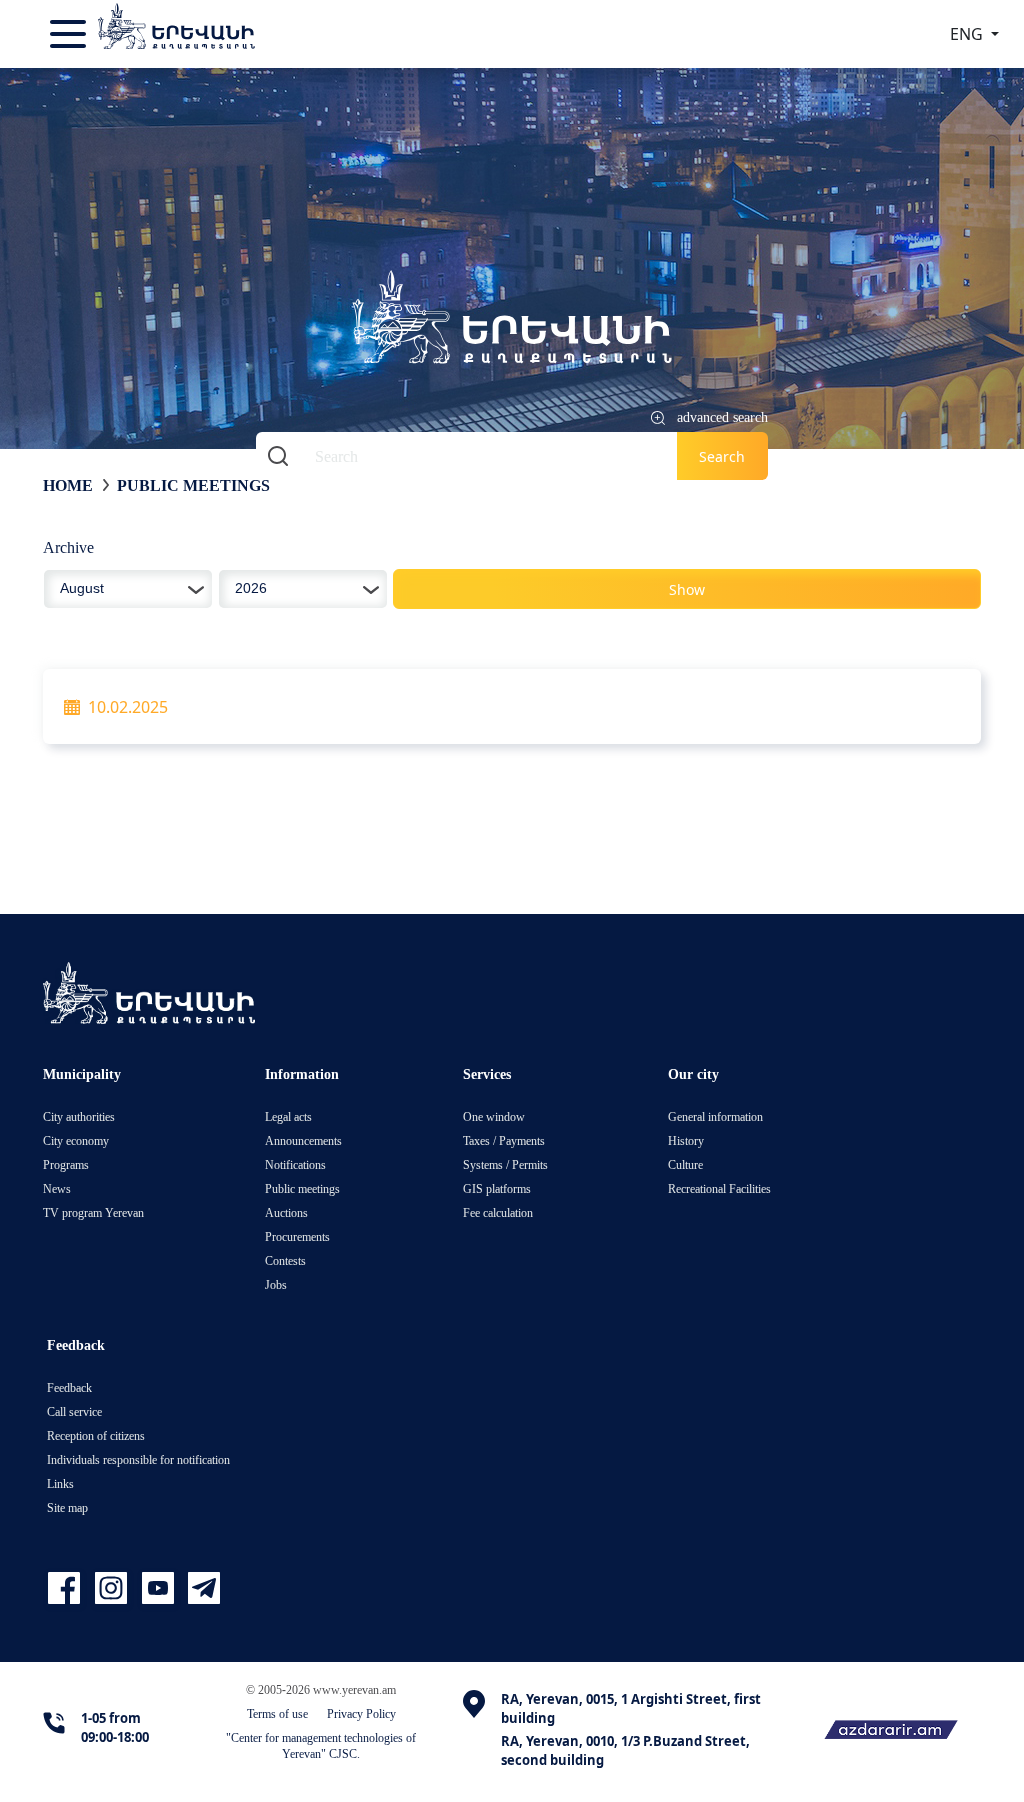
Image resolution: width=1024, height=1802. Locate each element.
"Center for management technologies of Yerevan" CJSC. (321, 1745)
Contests (285, 1260)
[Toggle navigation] (70, 34)
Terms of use (277, 1713)
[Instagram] (113, 1588)
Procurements (297, 1236)
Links (60, 1483)
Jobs (276, 1284)
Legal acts (288, 1116)
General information (715, 1116)
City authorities (79, 1116)
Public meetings (193, 485)
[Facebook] (66, 1588)
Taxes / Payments (504, 1140)
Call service (74, 1411)
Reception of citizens (96, 1435)
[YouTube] (160, 1588)
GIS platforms (497, 1188)
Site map (67, 1507)
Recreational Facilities (719, 1188)
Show (687, 589)
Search (722, 456)
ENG (968, 34)
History (686, 1140)
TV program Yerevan (93, 1212)
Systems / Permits (505, 1164)
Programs (66, 1164)
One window (494, 1116)
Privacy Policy (361, 1713)
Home (68, 485)
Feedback (69, 1387)
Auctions (286, 1212)
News (57, 1188)
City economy (76, 1140)
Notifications (295, 1164)
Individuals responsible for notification (138, 1459)
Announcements (303, 1140)
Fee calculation (498, 1212)
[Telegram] (202, 1588)
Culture (685, 1164)
